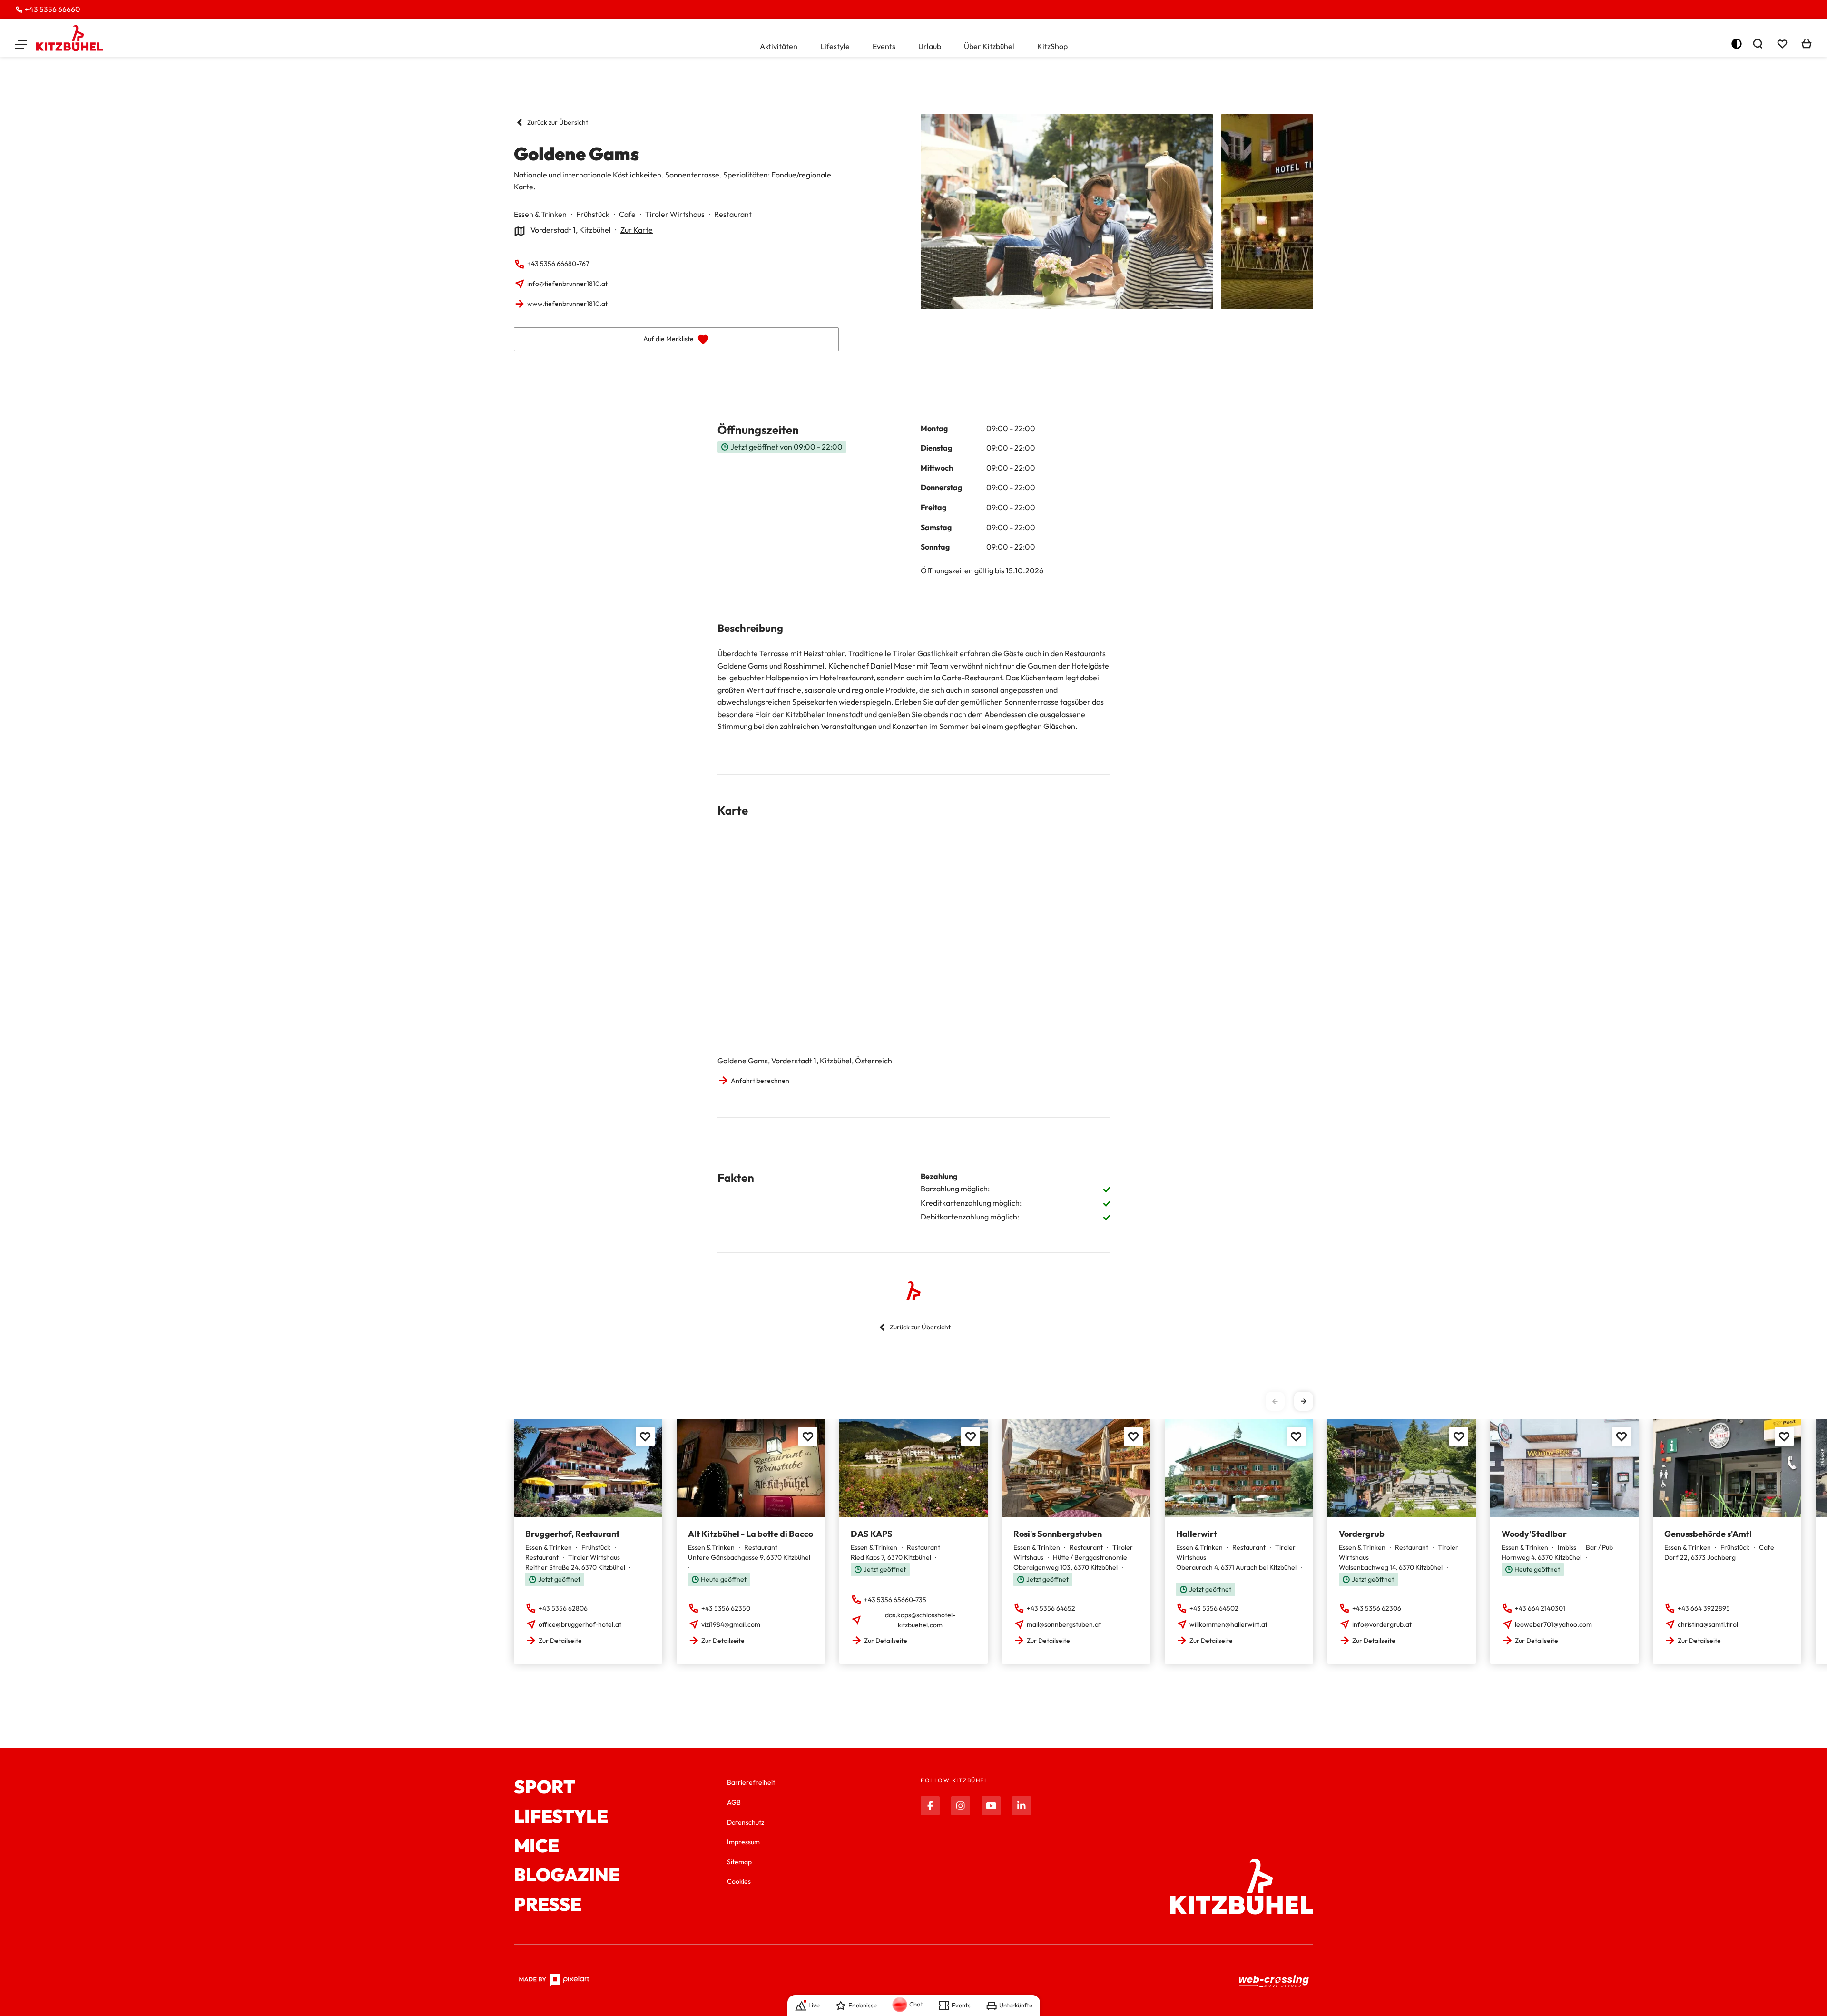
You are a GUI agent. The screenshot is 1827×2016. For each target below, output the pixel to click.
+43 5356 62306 (1377, 1608)
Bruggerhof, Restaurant (572, 1534)
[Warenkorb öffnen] (1807, 44)
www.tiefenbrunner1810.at (567, 304)
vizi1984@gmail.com (731, 1624)
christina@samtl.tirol (1708, 1624)
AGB (734, 1802)
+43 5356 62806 (563, 1608)
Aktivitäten (779, 46)
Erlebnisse (863, 2005)
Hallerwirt (1197, 1534)
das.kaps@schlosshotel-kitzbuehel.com (920, 1620)
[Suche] (1758, 44)
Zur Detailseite (560, 1641)
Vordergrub (1362, 1534)
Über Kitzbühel (989, 46)
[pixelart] (554, 1980)
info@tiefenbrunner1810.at (567, 284)
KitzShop (1052, 46)
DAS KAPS (872, 1534)
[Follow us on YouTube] (991, 1806)
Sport (545, 1787)
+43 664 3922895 (1704, 1608)
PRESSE (548, 1905)
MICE (536, 1846)
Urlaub (930, 46)
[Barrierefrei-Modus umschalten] (1737, 44)
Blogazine (567, 1875)
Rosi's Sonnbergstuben (1058, 1534)
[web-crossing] (1274, 1981)
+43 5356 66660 (53, 9)
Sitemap (739, 1862)
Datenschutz (746, 1822)
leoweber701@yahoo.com (1553, 1624)
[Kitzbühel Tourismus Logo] (69, 38)
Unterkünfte (1016, 2005)
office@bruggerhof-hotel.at (580, 1624)
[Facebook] (930, 1806)
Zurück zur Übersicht (558, 122)
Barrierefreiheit (751, 1782)
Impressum (743, 1842)
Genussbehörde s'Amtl (1708, 1534)
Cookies (739, 1881)
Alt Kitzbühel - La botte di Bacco (751, 1534)
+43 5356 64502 (1214, 1608)
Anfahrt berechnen (760, 1081)
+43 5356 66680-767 (558, 264)
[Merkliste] (1782, 44)
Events (884, 46)
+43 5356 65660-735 (895, 1600)
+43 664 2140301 (1540, 1608)
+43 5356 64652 (1051, 1608)
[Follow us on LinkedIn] (1022, 1806)
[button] (21, 44)
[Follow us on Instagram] (961, 1806)
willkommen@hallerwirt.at (1228, 1624)
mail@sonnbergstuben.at (1064, 1624)
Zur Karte (637, 230)
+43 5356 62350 (726, 1608)
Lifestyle (835, 46)
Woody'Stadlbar (1534, 1534)
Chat (916, 2004)
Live (814, 2005)
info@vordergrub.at (1382, 1624)
